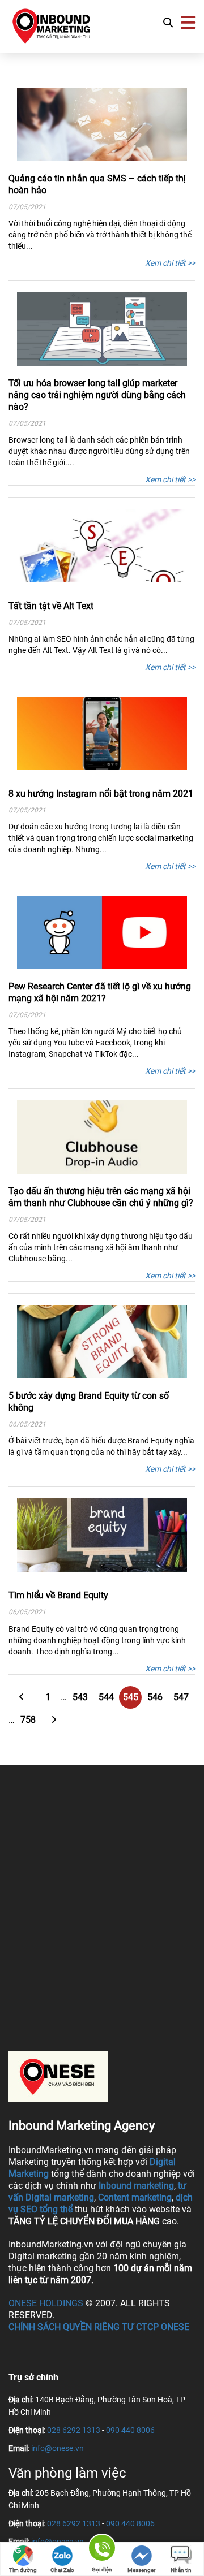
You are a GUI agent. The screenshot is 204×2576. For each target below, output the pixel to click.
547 (181, 1697)
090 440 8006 (130, 2430)
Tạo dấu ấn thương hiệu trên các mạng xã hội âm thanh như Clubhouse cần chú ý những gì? (101, 1197)
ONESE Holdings (46, 2303)
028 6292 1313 (74, 2430)
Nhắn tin (181, 2570)
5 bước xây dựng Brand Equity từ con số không (89, 1402)
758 (28, 1720)
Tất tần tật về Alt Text (51, 606)
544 (106, 1697)
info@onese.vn (58, 2448)
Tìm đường (23, 2570)
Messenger (141, 2570)
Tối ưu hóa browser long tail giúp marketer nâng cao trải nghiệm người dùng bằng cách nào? (97, 395)
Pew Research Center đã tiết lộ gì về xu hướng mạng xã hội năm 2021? (100, 992)
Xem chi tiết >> (170, 263)
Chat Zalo (62, 2570)
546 (155, 1697)
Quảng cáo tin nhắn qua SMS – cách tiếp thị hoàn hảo (97, 184)
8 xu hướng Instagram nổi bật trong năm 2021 (101, 794)
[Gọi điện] (102, 2550)
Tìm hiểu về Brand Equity (58, 1595)
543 (80, 1697)
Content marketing (135, 2197)
